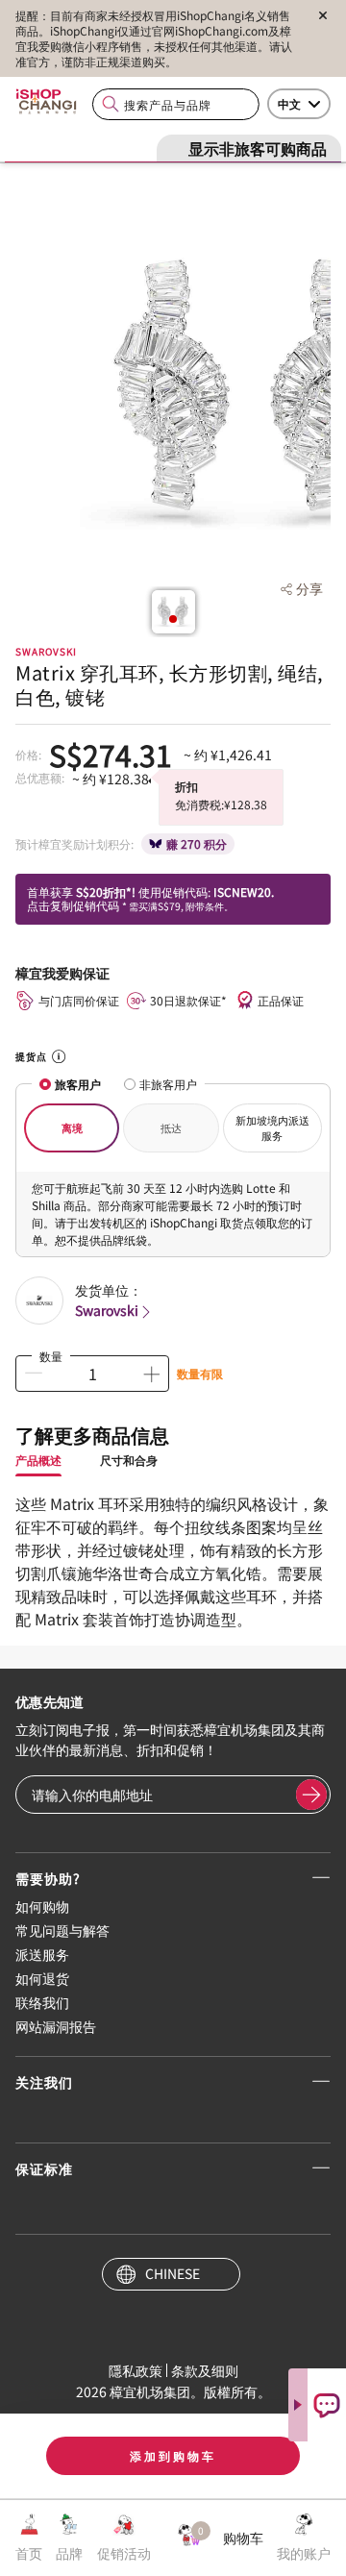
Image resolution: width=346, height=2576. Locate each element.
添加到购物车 (173, 2455)
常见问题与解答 (62, 1930)
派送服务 (42, 1954)
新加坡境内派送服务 (272, 1128)
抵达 (171, 1127)
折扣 (186, 786)
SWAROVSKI (46, 651)
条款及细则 (205, 2370)
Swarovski (107, 1310)
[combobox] (176, 104)
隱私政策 (136, 2370)
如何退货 (42, 1978)
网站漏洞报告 (56, 2026)
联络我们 (42, 2002)
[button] (173, 619)
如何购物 (42, 1906)
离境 (72, 1127)
